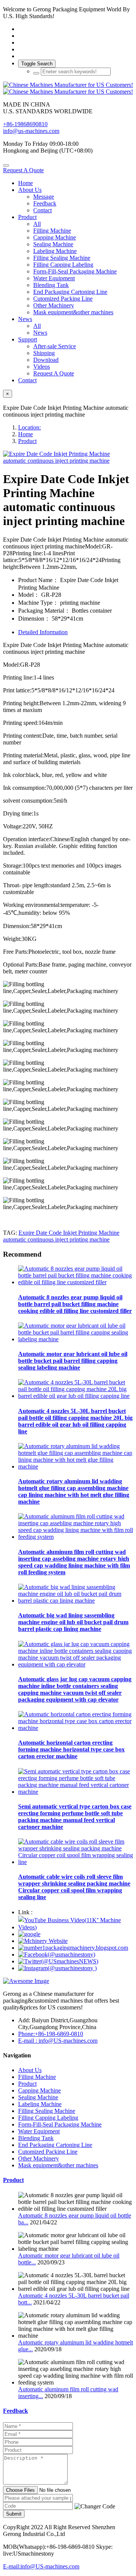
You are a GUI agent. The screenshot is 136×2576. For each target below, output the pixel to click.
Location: (29, 427)
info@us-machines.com (31, 131)
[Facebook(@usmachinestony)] (57, 1954)
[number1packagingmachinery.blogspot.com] (73, 1948)
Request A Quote (23, 170)
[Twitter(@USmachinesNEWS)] (58, 1961)
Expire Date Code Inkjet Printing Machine (69, 1233)
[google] (29, 1934)
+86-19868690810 (25, 124)
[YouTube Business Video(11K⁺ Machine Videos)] (76, 1927)
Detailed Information (43, 632)
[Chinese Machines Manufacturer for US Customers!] (68, 88)
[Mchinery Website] (43, 1941)
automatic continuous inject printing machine (56, 1239)
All (37, 224)
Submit (14, 2514)
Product (27, 441)
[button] (95, 2507)
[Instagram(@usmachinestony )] (57, 1968)
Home (25, 183)
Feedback (15, 2411)
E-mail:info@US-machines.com (41, 2566)
